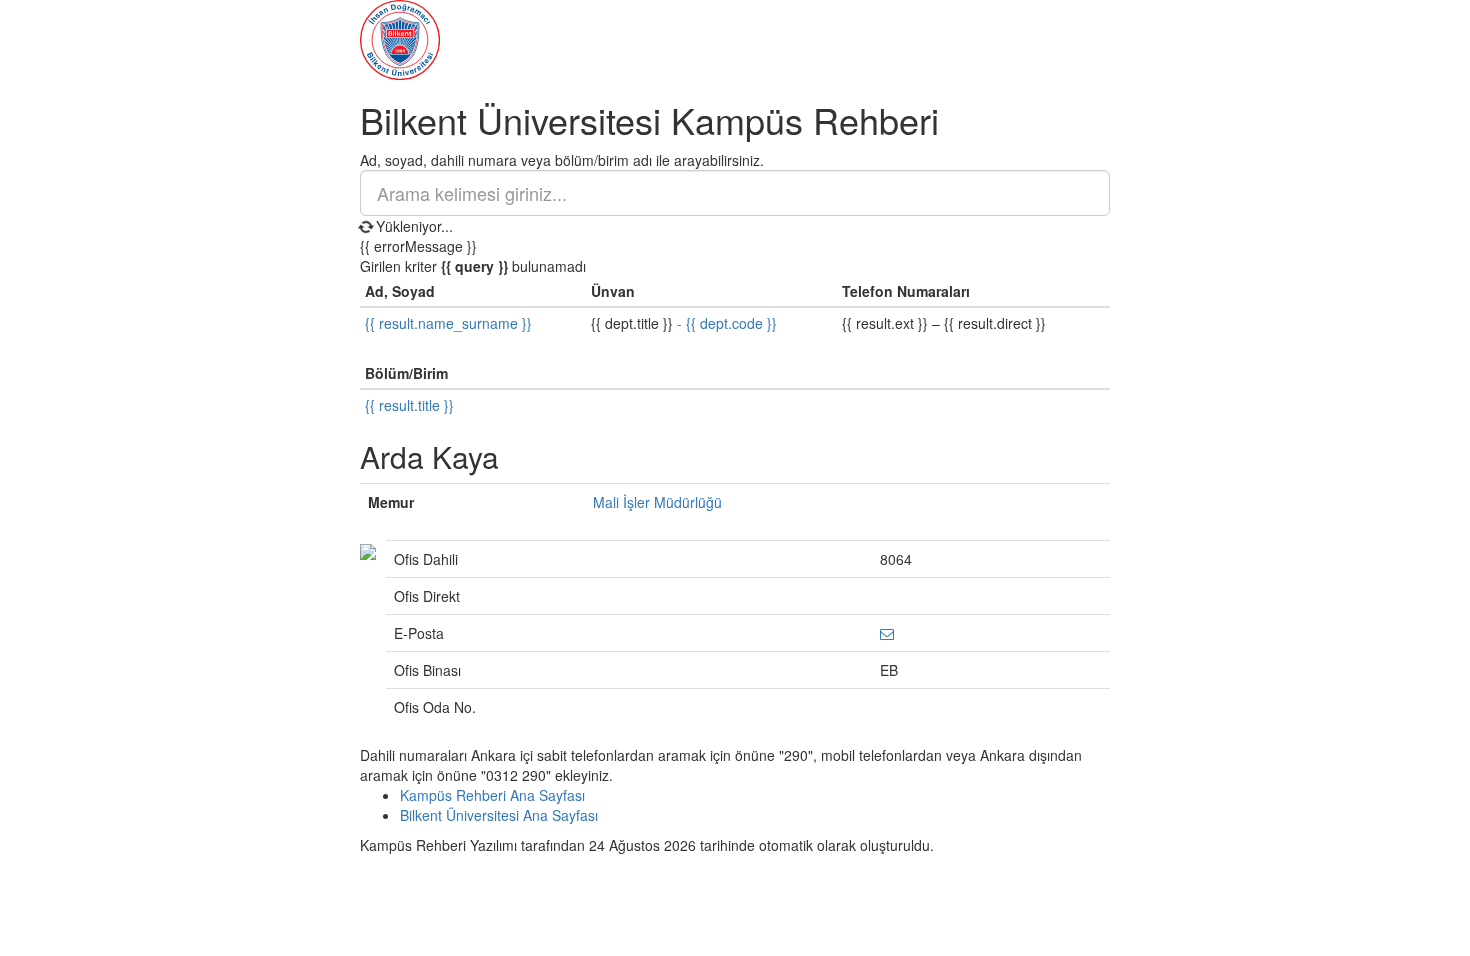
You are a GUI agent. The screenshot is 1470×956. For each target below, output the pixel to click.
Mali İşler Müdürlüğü (657, 502)
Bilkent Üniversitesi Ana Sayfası (499, 815)
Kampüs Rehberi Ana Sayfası (492, 795)
